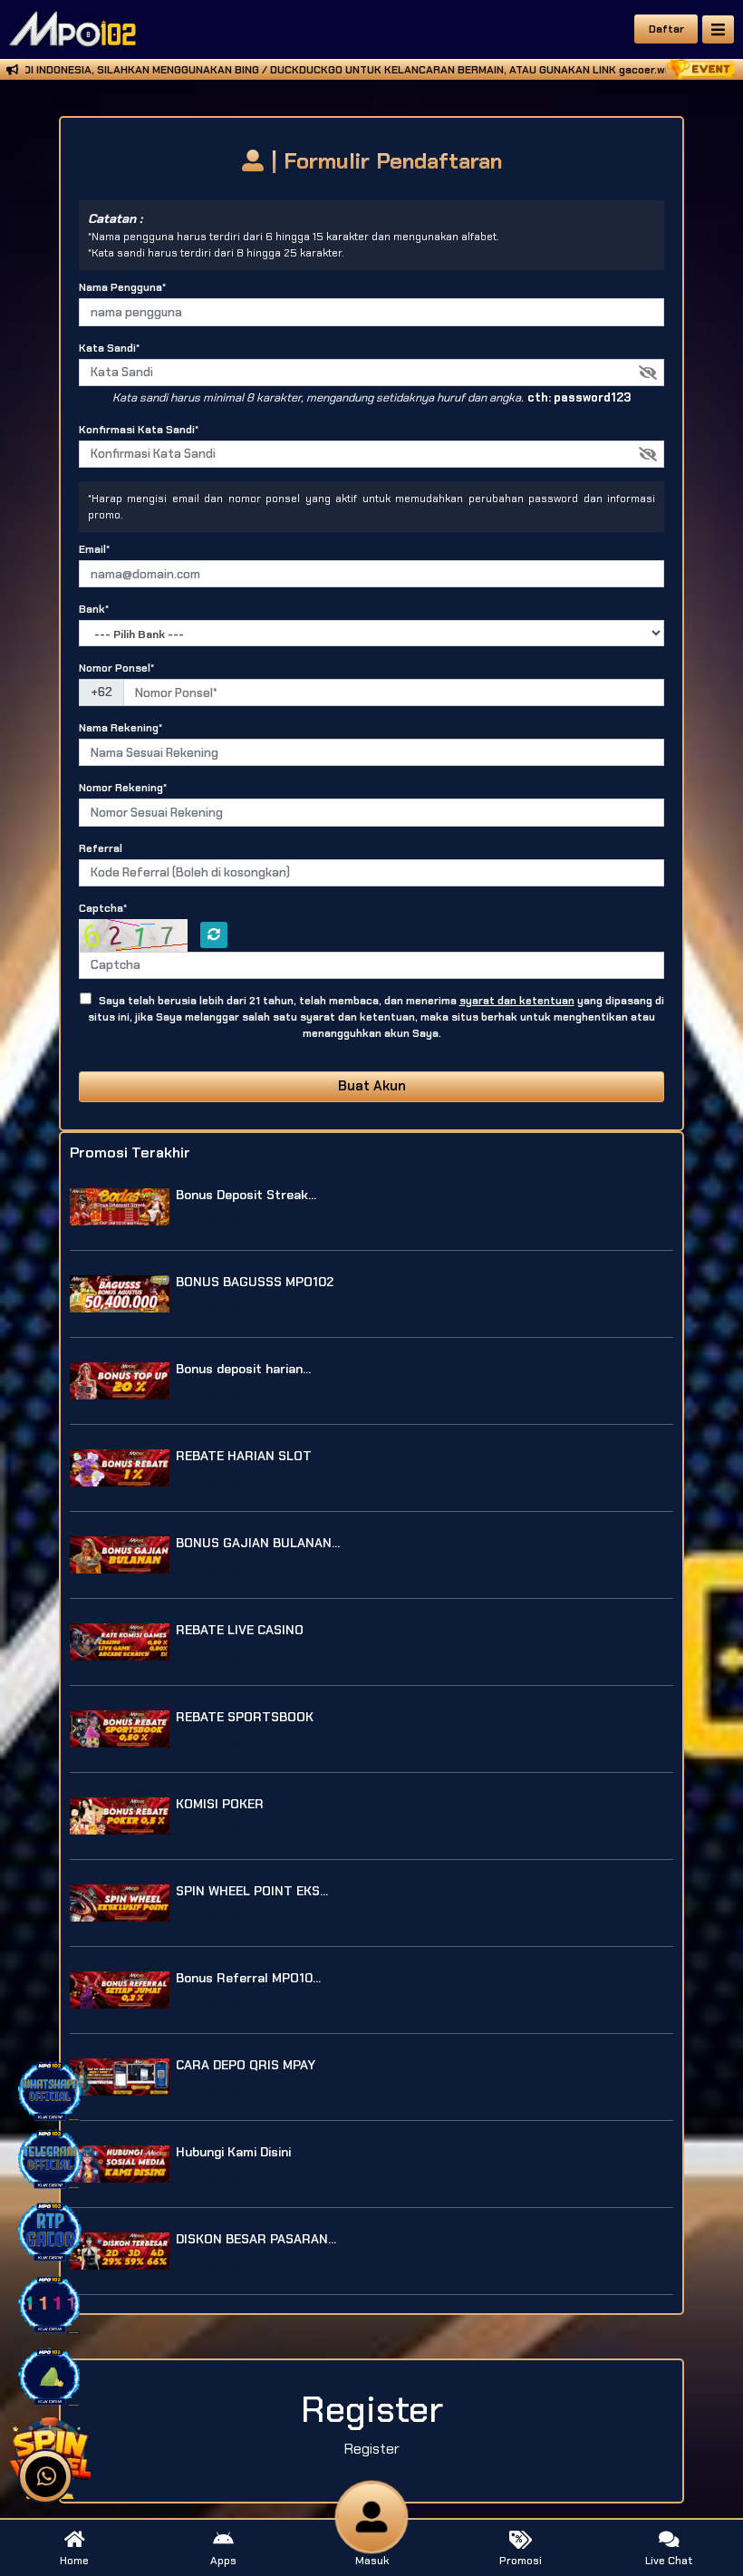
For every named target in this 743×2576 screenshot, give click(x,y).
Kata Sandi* (109, 348)
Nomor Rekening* (123, 788)
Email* (94, 549)
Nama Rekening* (121, 728)
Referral (101, 848)
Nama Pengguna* (122, 287)
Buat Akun (372, 1086)
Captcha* (103, 908)
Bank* (94, 609)
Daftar (666, 29)
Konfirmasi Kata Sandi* (139, 430)
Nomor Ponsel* (116, 668)
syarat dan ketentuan (517, 1001)
